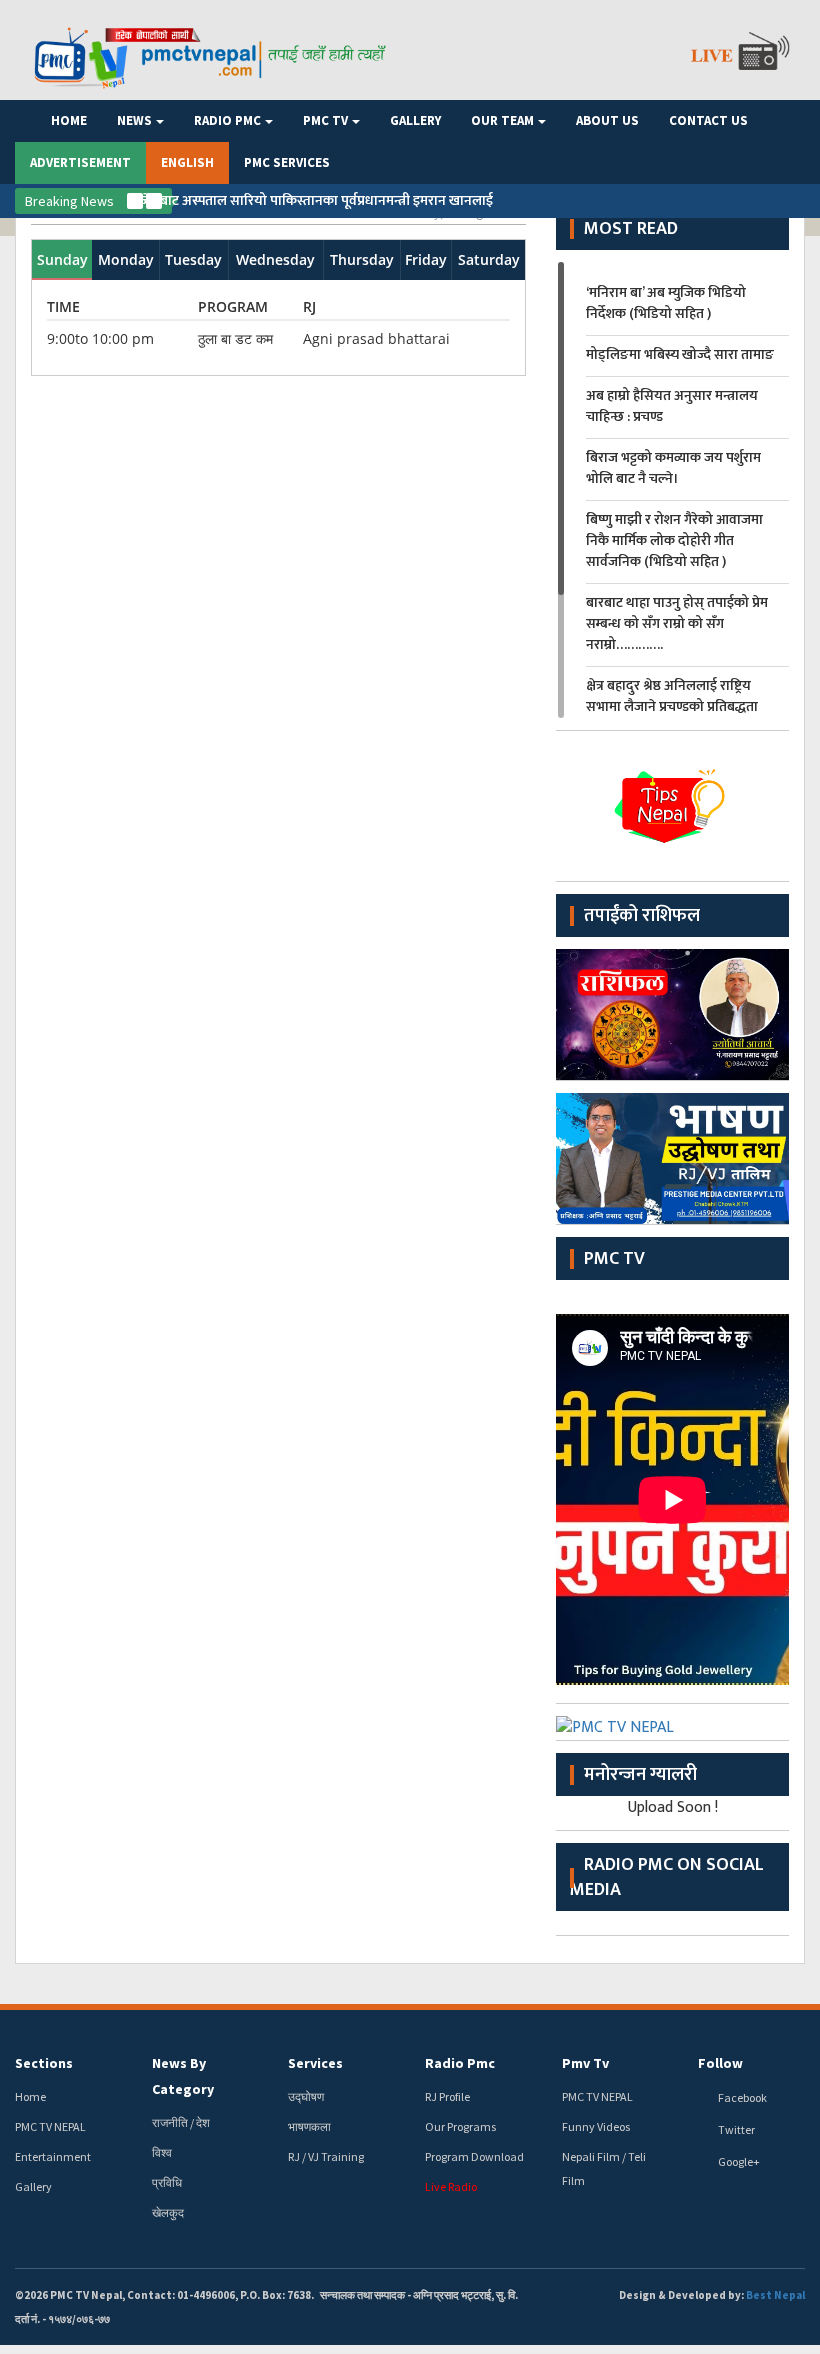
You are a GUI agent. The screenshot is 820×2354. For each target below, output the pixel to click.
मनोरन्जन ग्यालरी (640, 1775)
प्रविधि (167, 2182)
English (187, 162)
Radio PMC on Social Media (667, 1877)
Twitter (736, 2129)
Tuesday (193, 259)
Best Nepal (775, 2295)
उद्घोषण (306, 2096)
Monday (126, 259)
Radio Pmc (227, 120)
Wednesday (275, 259)
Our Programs (460, 2126)
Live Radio (451, 2186)
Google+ (739, 2161)
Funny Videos (596, 2126)
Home (69, 120)
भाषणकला (309, 2126)
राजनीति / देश (181, 2122)
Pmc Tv (325, 120)
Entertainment (53, 2156)
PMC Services (287, 162)
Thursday (362, 259)
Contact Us (708, 120)
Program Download (474, 2156)
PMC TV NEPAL (50, 2126)
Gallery (415, 120)
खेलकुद (168, 2212)
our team (502, 120)
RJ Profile (447, 2096)
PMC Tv (614, 1259)
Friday (426, 259)
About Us (607, 120)
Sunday (62, 259)
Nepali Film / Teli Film (604, 2168)
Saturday (489, 259)
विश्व (162, 2152)
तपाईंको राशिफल (642, 916)
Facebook (742, 2097)
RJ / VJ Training (326, 2156)
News (134, 120)
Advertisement (80, 162)
